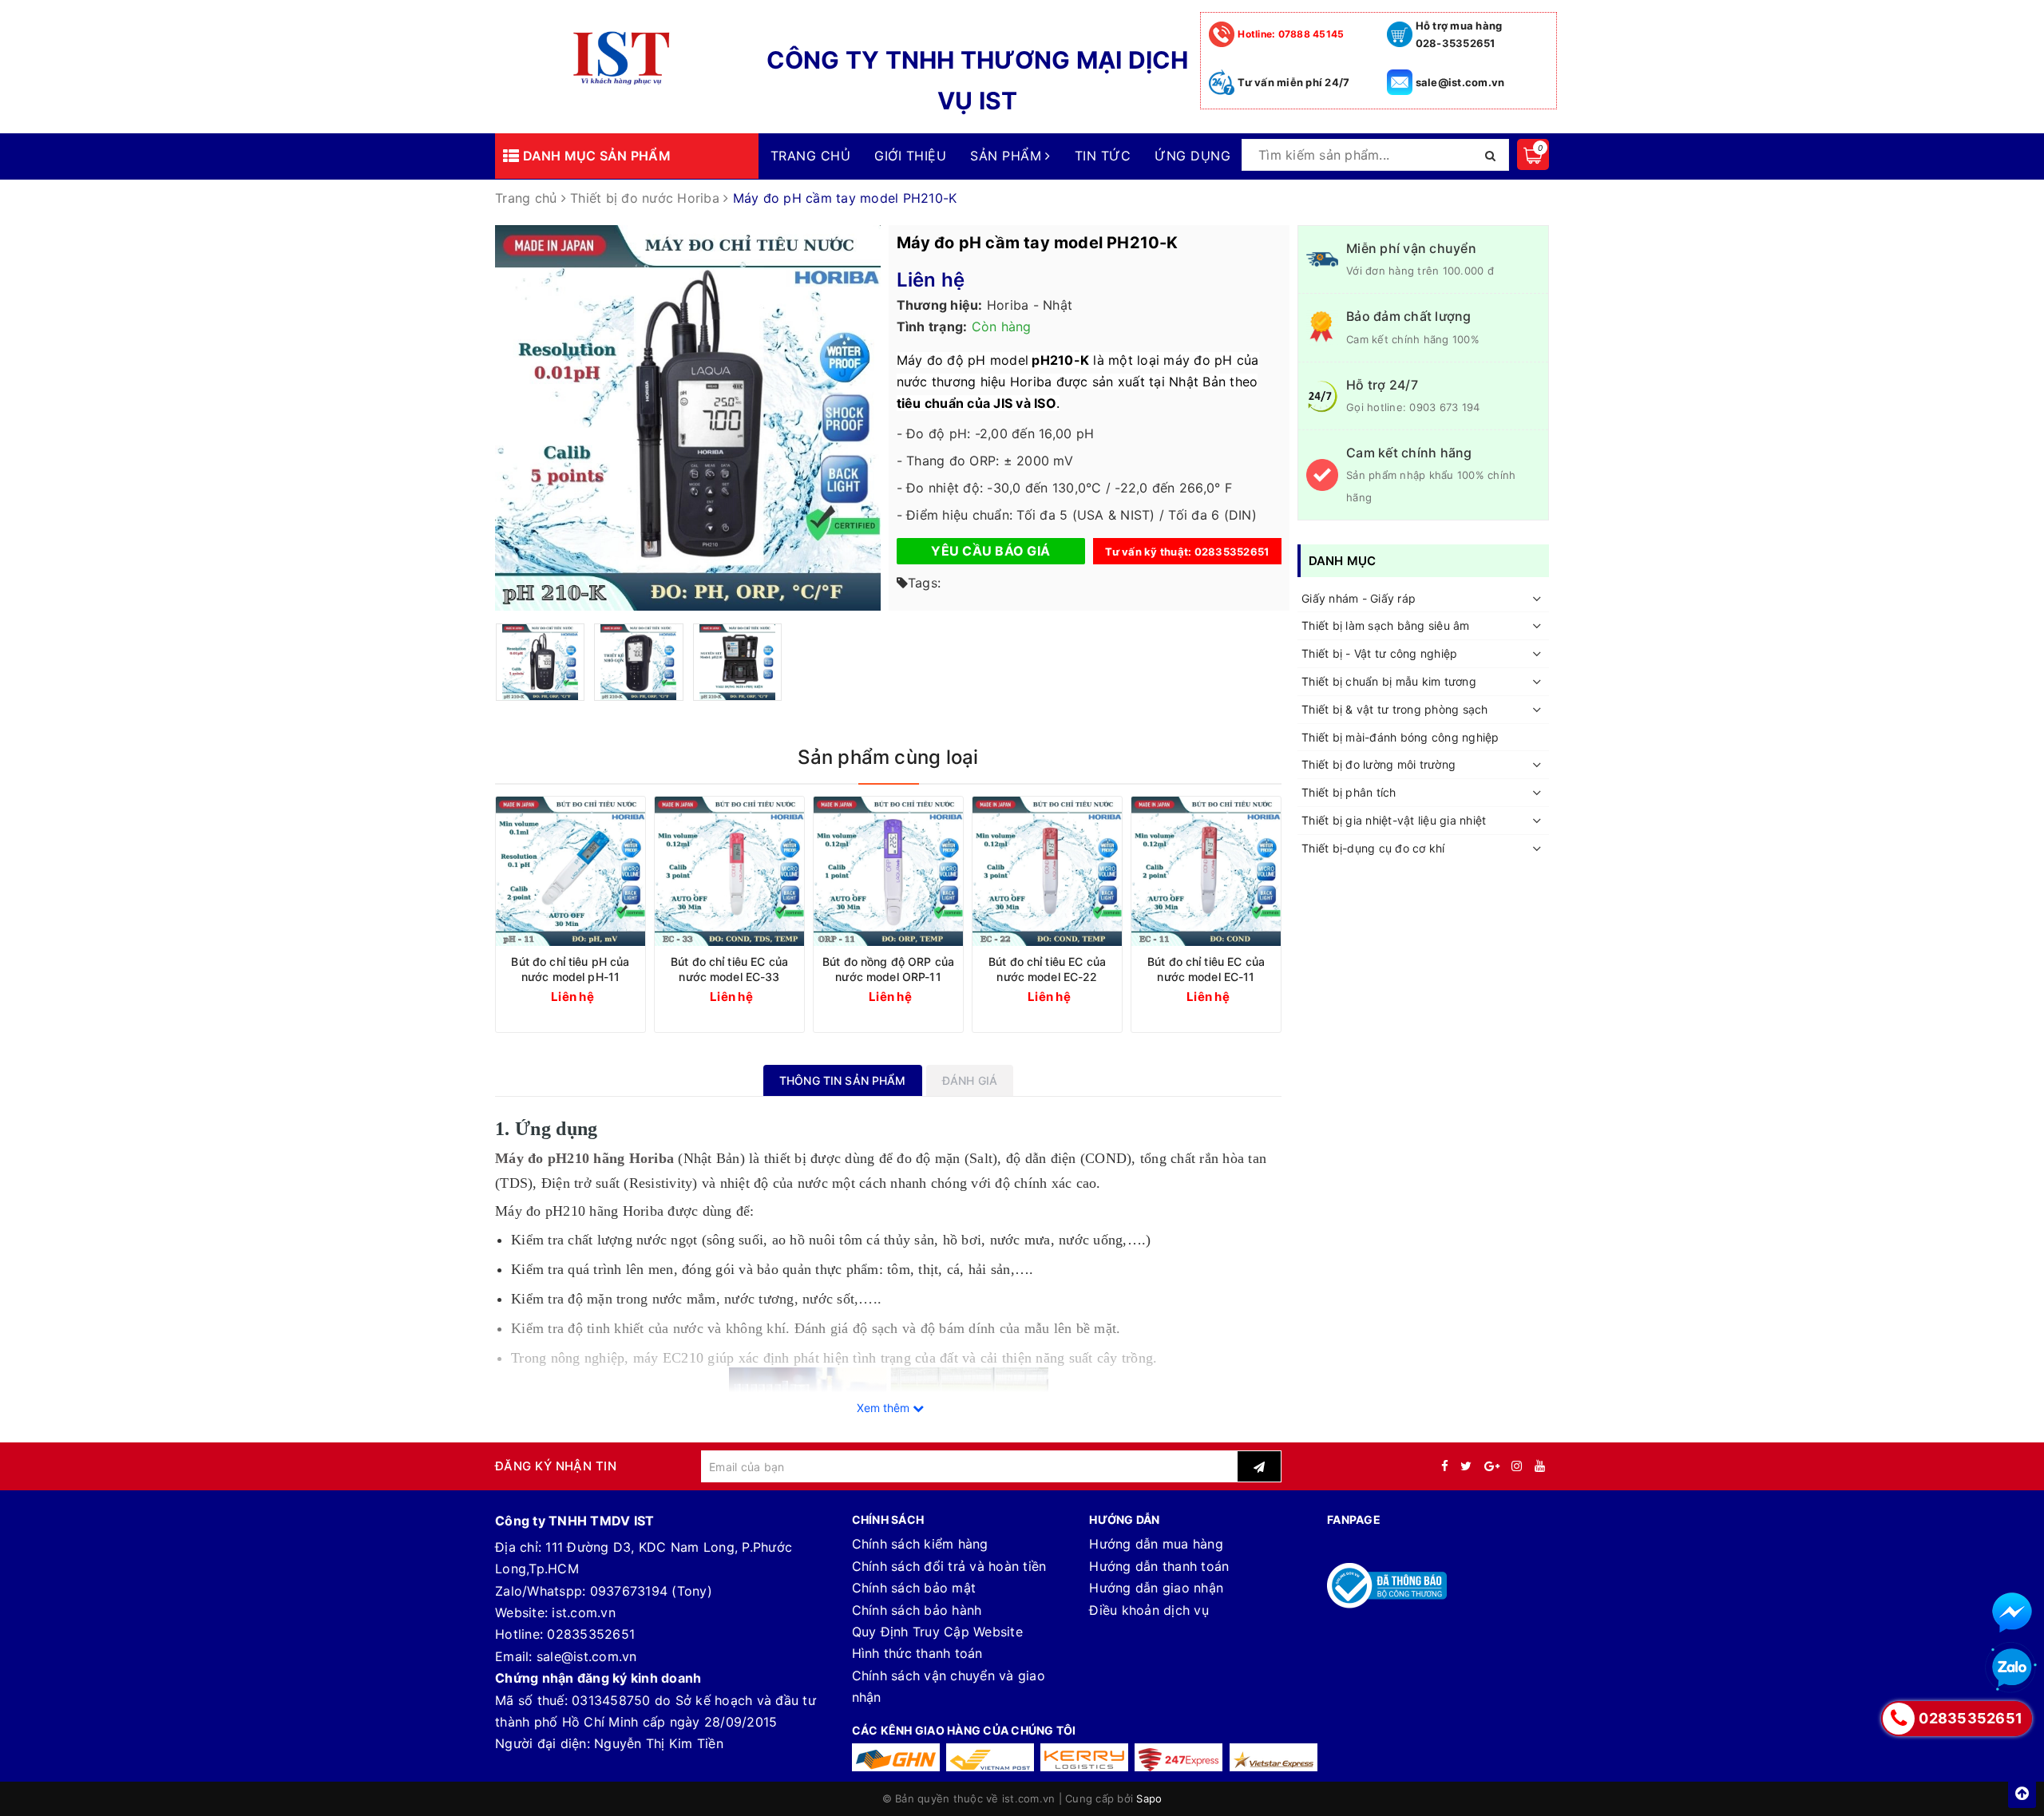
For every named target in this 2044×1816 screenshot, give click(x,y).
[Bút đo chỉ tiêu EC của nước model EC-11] (1206, 871)
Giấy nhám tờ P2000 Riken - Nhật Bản (186, 1762)
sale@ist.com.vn (1460, 82)
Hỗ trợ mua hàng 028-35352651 (1459, 34)
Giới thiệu (910, 156)
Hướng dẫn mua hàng (1156, 1544)
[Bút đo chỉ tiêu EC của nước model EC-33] (729, 871)
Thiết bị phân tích (1349, 793)
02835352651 (591, 1634)
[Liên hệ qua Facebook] (2012, 1612)
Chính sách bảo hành (917, 1610)
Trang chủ (810, 156)
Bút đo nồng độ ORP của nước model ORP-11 (888, 969)
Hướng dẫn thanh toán (1159, 1566)
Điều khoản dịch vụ (1149, 1610)
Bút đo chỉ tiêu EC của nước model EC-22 (1047, 969)
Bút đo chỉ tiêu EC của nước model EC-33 (729, 969)
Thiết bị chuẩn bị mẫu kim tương (1389, 681)
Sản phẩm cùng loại (888, 757)
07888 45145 (1291, 34)
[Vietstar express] (1274, 1757)
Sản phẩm (1008, 156)
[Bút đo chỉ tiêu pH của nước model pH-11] (570, 871)
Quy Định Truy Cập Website (937, 1632)
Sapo (1149, 1798)
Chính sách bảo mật (914, 1588)
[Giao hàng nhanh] (896, 1757)
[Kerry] (1084, 1757)
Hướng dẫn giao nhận (1156, 1588)
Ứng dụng (1192, 156)
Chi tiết (600, 996)
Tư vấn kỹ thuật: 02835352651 (1187, 552)
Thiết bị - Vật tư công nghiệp (1379, 654)
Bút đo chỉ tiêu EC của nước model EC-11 (1206, 969)
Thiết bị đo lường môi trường (1379, 765)
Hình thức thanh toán (917, 1653)
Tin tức (1103, 156)
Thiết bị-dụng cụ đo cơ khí (1373, 848)
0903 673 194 (1444, 407)
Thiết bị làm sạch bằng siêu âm (1386, 626)
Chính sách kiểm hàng (920, 1544)
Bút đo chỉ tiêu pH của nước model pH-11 (570, 969)
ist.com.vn (584, 1612)
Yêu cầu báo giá (990, 551)
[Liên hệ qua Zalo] (2012, 1668)
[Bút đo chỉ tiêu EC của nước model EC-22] (1047, 871)
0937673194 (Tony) (651, 1591)
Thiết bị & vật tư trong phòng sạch (1395, 709)
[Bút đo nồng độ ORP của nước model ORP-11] (888, 871)
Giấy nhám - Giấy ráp (1359, 598)
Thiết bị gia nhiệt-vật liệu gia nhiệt (1394, 820)
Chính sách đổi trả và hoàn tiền (949, 1566)
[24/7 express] (1178, 1757)
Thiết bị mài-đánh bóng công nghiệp (1400, 737)
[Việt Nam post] (990, 1757)
